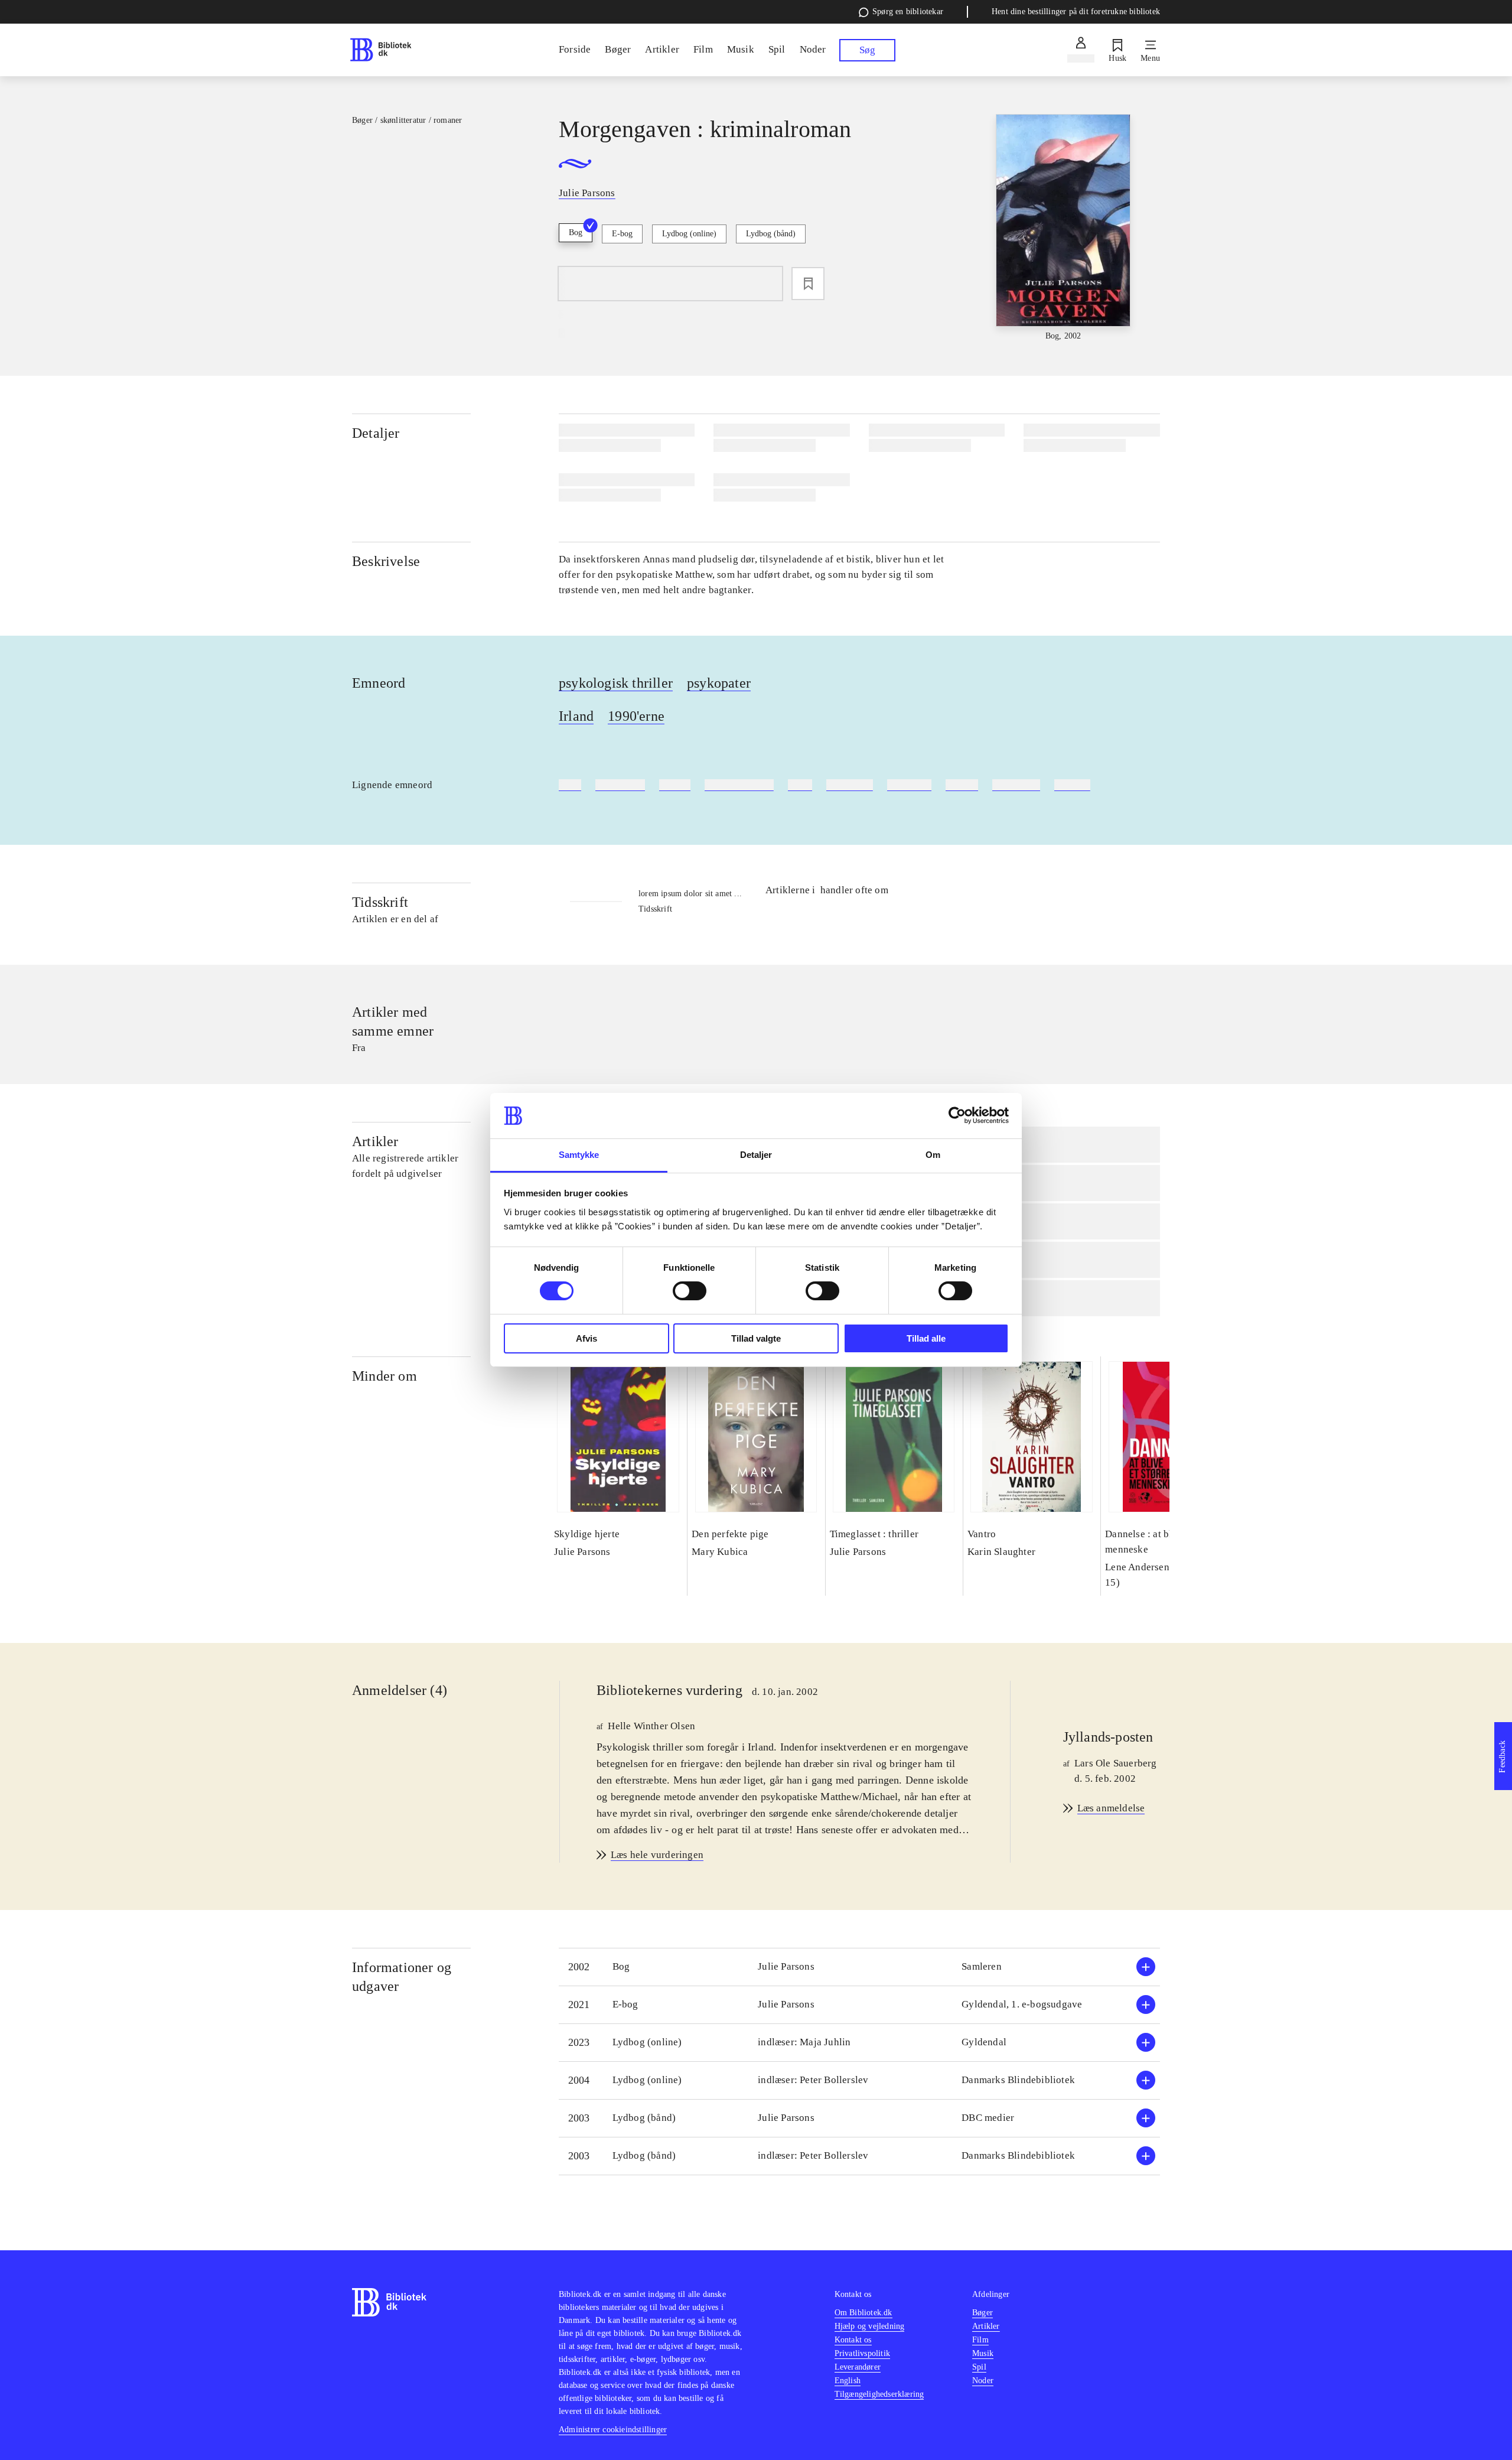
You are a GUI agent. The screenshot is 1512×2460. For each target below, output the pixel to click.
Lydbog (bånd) (771, 234)
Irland (576, 716)
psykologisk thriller (616, 683)
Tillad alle (926, 1338)
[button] (859, 1967)
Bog (576, 232)
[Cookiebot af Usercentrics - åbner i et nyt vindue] (957, 1115)
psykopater (719, 683)
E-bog (622, 234)
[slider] (1063, 228)
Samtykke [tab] (579, 1155)
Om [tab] (933, 1155)
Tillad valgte (756, 1338)
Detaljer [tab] (756, 1155)
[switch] (690, 1291)
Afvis (586, 1338)
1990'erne (636, 716)
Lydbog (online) (689, 234)
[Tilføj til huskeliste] (808, 284)
